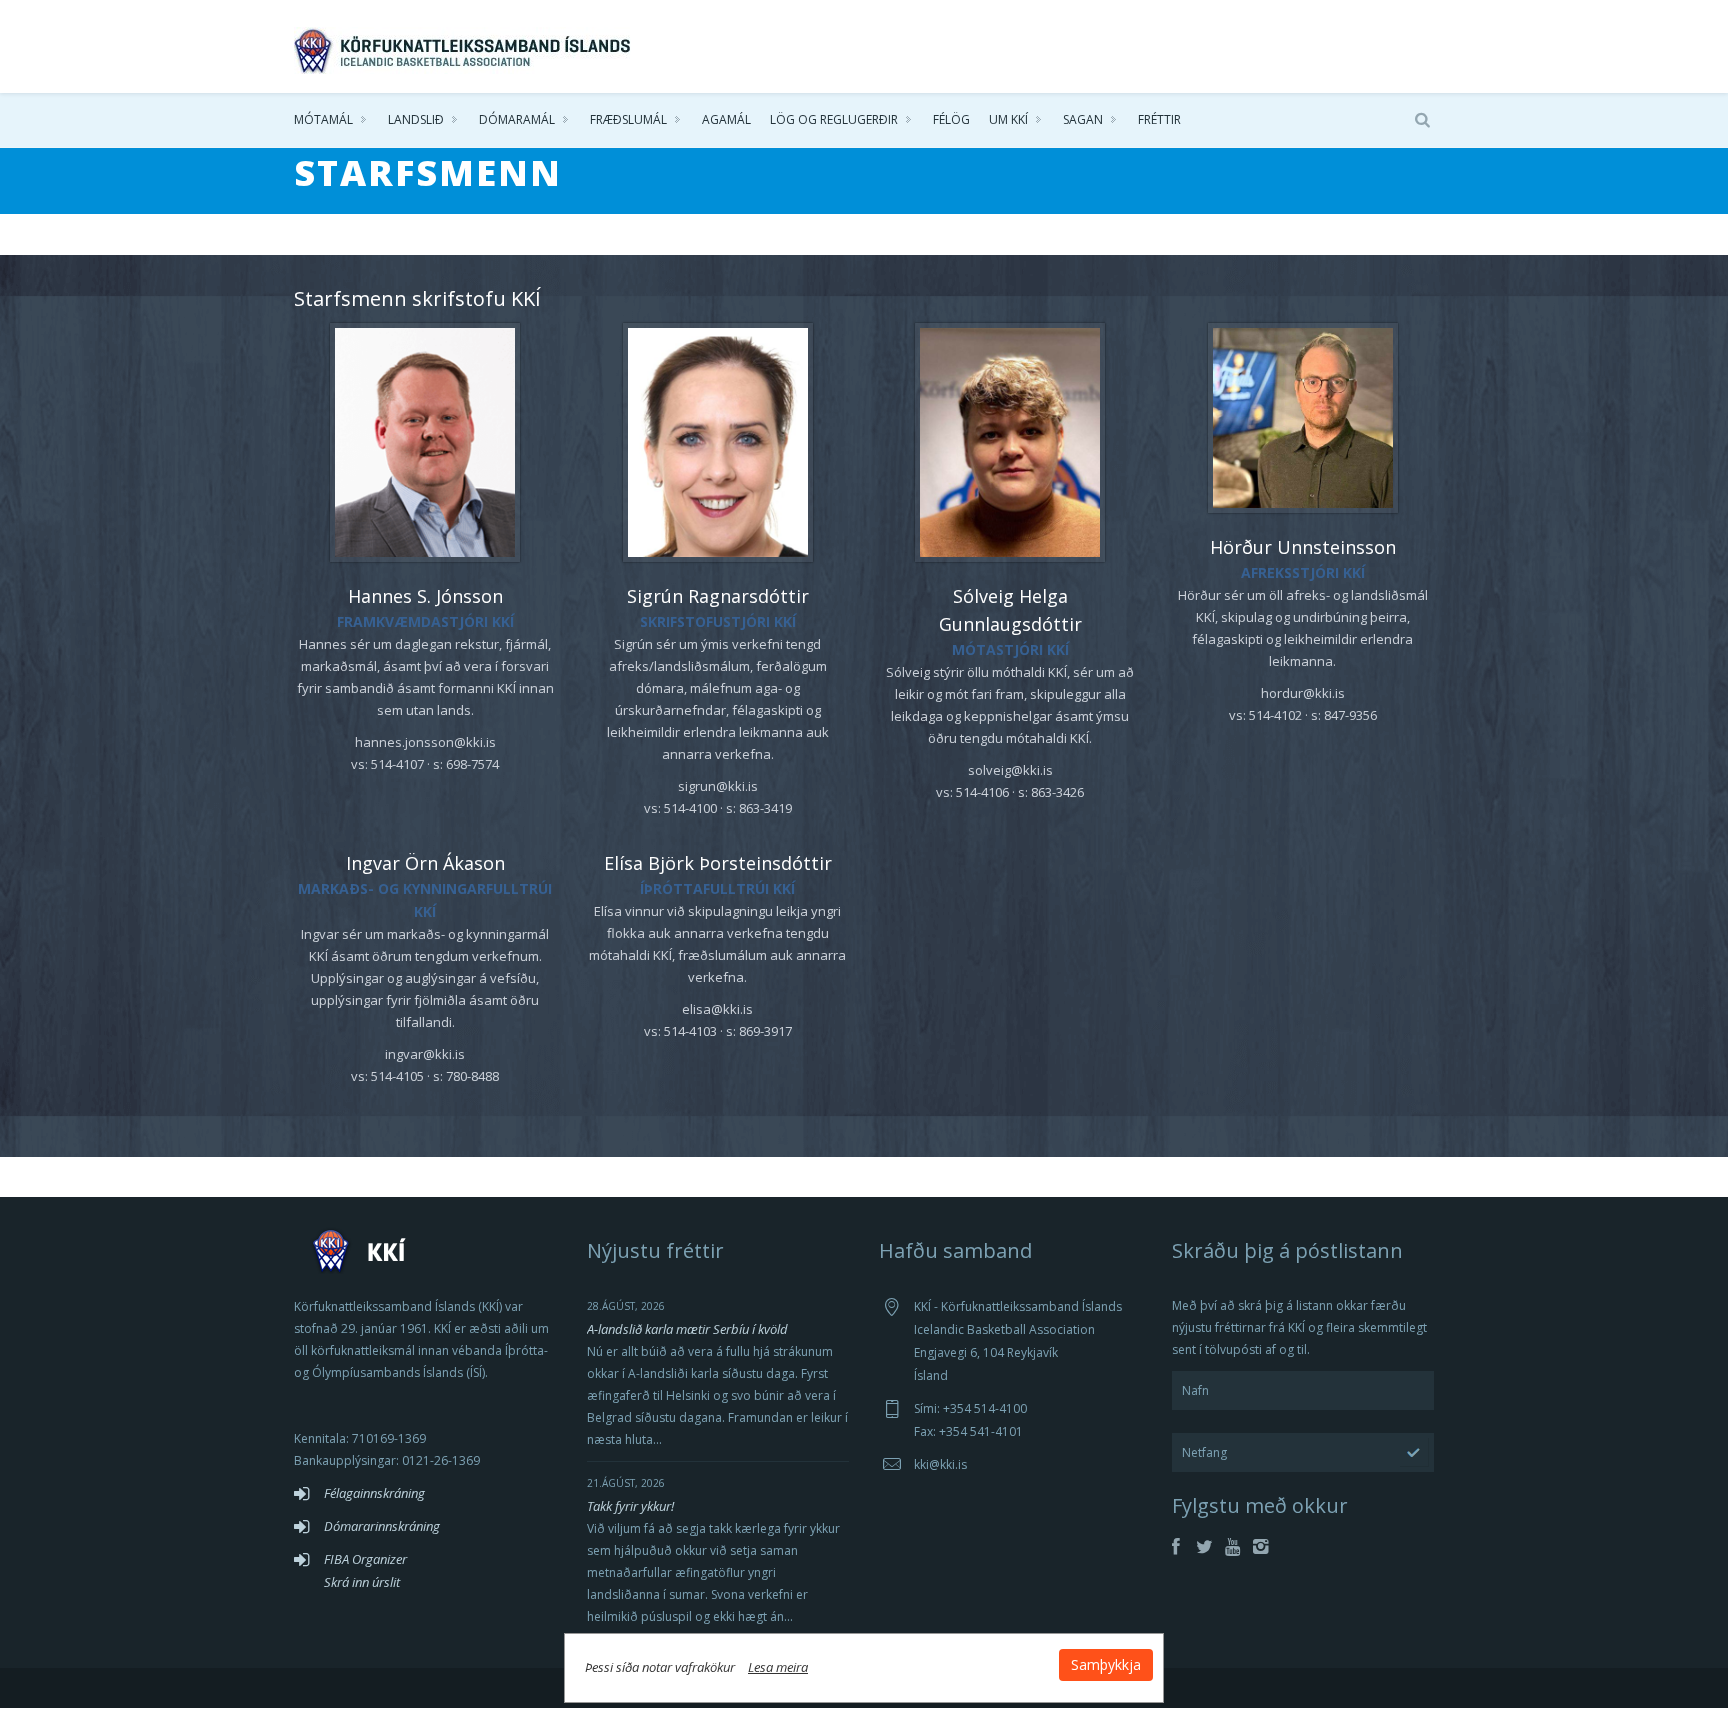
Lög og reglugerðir (834, 119)
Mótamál (323, 119)
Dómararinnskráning (382, 1526)
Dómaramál (517, 119)
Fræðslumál (628, 119)
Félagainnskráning (374, 1493)
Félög (951, 119)
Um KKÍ (1008, 119)
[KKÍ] (464, 46)
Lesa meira (778, 1667)
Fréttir (1159, 119)
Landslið (416, 119)
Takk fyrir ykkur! (630, 1506)
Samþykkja (1106, 1664)
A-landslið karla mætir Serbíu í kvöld (687, 1329)
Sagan (1083, 119)
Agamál (726, 119)
